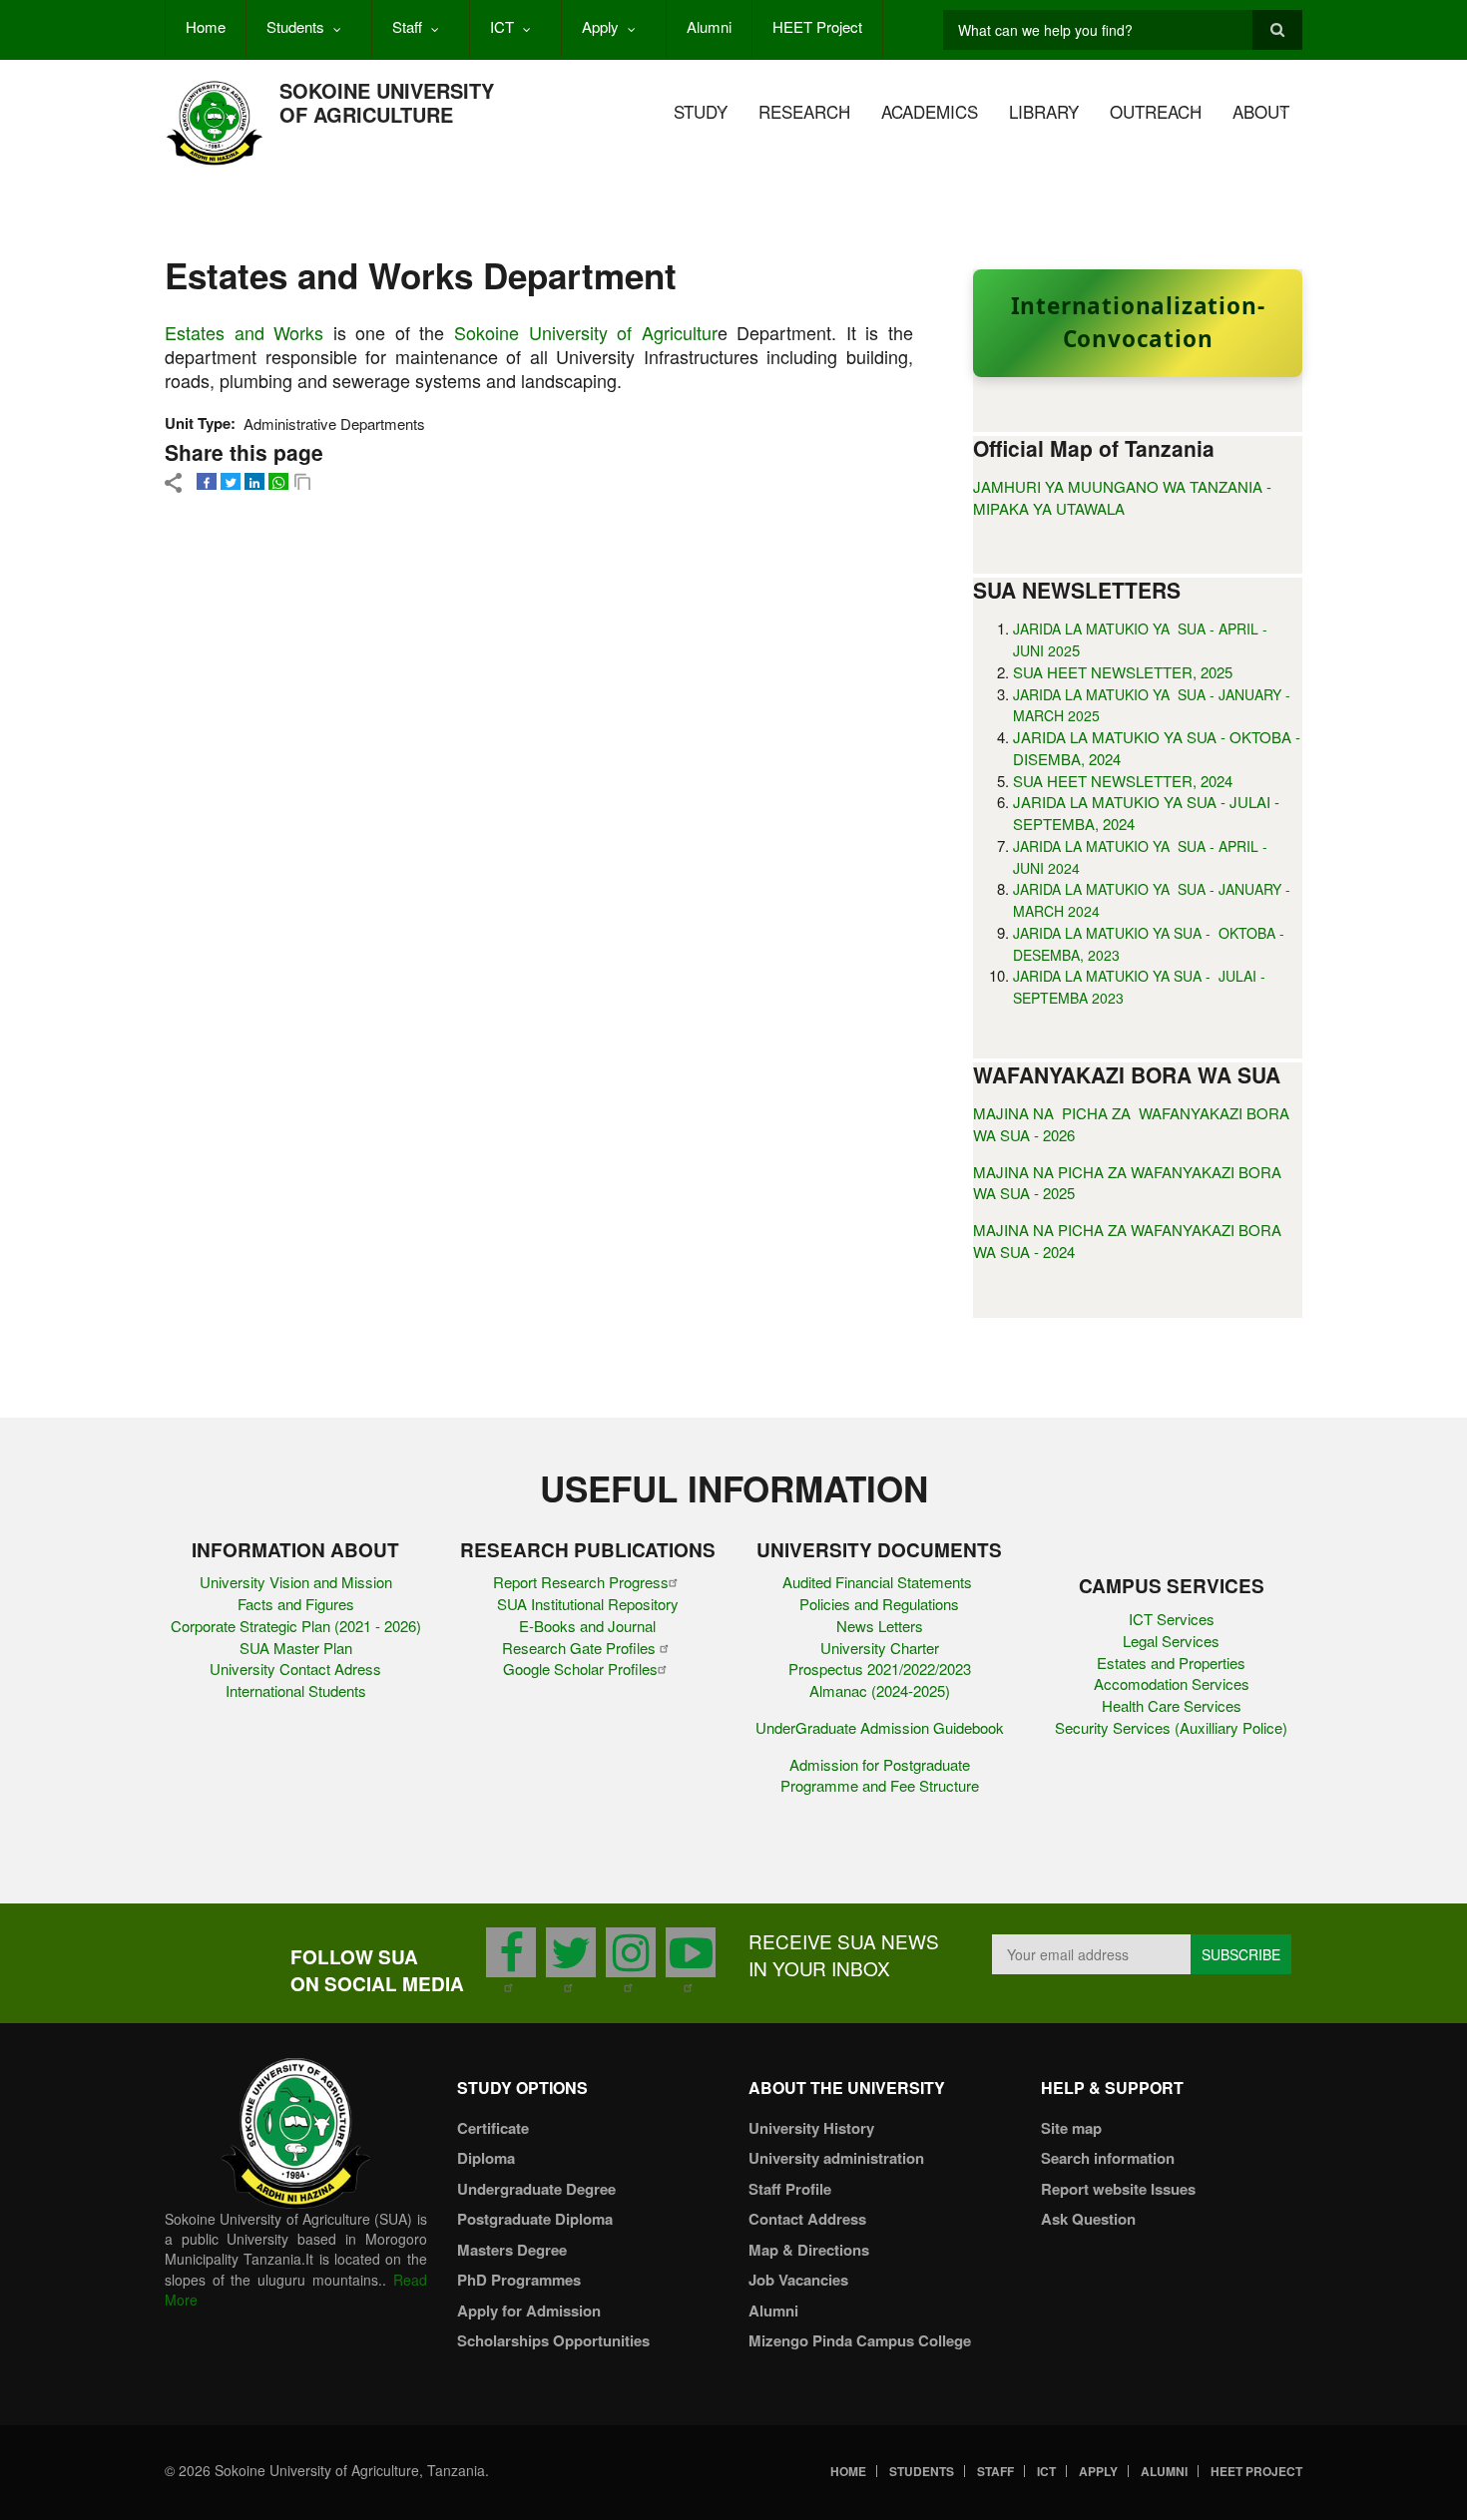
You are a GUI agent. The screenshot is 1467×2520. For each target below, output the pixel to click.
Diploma (486, 2158)
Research (804, 111)
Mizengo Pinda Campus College (860, 2340)
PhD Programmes (519, 2280)
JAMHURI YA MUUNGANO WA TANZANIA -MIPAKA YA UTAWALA (1122, 497)
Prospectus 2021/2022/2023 (880, 1669)
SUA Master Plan (296, 1648)
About (1261, 111)
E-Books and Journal (587, 1626)
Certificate (493, 2128)
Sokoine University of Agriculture (387, 102)
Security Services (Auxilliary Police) (1171, 1727)
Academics (930, 111)
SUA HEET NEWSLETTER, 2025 (1123, 672)
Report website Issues (1118, 2189)
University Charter (880, 1648)
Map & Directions (809, 2250)
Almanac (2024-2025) (880, 1690)
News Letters (880, 1626)
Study (701, 111)
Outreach (1156, 111)
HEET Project (817, 26)
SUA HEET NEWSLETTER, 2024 (1123, 781)
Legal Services (1171, 1641)
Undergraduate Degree (536, 2189)
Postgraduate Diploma (535, 2219)
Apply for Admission (529, 2310)
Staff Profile (790, 2189)
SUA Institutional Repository (588, 1604)
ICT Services (1172, 1619)
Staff (407, 26)
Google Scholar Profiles (580, 1669)
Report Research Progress (581, 1582)
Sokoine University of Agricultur (586, 332)
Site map (1071, 2128)
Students (295, 26)
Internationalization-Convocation (1138, 322)
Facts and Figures (296, 1604)
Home (206, 26)
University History (811, 2128)
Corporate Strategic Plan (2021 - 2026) (296, 1626)
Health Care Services (1172, 1705)
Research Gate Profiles (581, 1648)
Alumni (709, 26)
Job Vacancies (798, 2280)
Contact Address (807, 2219)
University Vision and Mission (296, 1582)
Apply (600, 26)
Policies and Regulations (879, 1604)
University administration (836, 2158)
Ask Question (1088, 2219)
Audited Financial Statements (879, 1582)
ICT (502, 26)
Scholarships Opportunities (553, 2340)
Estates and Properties (1171, 1663)
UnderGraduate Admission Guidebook (880, 1727)
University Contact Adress (295, 1669)
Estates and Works (244, 332)
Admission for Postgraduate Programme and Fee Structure (880, 1775)
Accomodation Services (1172, 1683)
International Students (296, 1690)
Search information (1108, 2158)
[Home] (215, 121)
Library (1044, 111)
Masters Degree (512, 2250)
